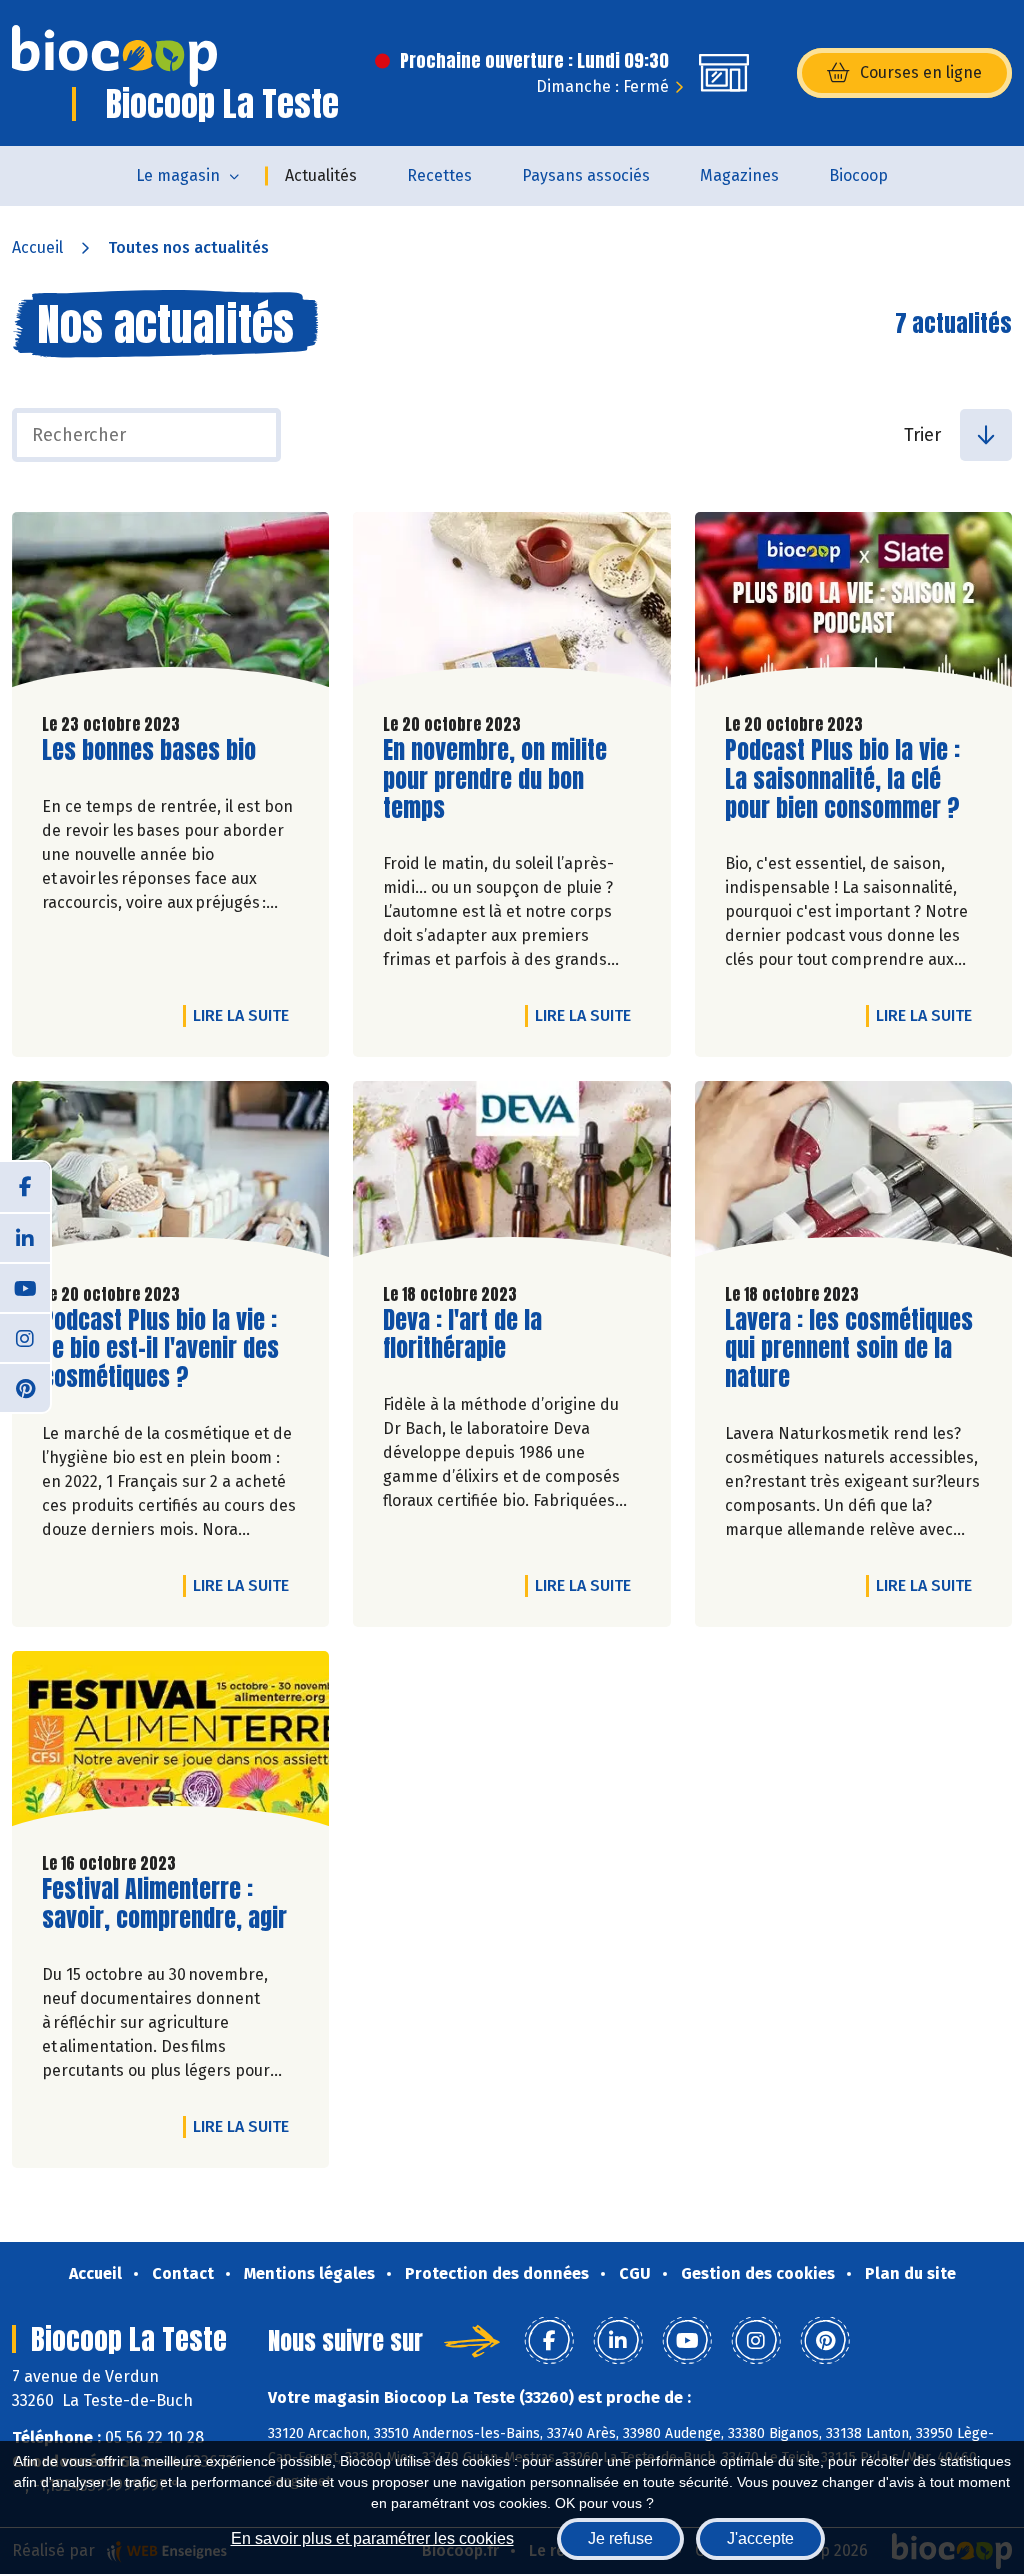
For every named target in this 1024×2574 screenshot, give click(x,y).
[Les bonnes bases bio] (170, 604)
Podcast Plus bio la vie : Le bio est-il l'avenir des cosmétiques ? (160, 1349)
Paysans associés (586, 175)
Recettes (439, 175)
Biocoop (858, 175)
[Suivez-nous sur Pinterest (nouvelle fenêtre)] (25, 1387)
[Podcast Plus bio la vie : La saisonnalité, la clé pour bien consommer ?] (853, 604)
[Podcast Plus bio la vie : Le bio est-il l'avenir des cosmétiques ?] (170, 1173)
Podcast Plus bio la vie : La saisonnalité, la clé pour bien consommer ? (842, 779)
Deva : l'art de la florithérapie (497, 1335)
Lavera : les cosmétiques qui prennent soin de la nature (849, 1349)
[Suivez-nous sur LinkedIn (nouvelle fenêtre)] (25, 1237)
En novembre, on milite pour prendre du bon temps (497, 779)
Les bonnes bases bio (149, 750)
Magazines (739, 175)
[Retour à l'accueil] (114, 56)
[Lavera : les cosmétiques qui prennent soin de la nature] (853, 1173)
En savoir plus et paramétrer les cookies (372, 2538)
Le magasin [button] (178, 175)
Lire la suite (246, 1015)
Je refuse (620, 2538)
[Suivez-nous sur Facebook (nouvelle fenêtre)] (25, 1187)
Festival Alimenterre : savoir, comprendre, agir (164, 1904)
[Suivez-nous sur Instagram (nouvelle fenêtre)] (25, 1337)
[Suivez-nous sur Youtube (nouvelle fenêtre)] (25, 1287)
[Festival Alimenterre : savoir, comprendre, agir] (170, 1743)
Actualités (321, 175)
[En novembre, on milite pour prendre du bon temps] (511, 604)
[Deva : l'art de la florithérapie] (511, 1173)
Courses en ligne (921, 72)
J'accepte (760, 2538)
